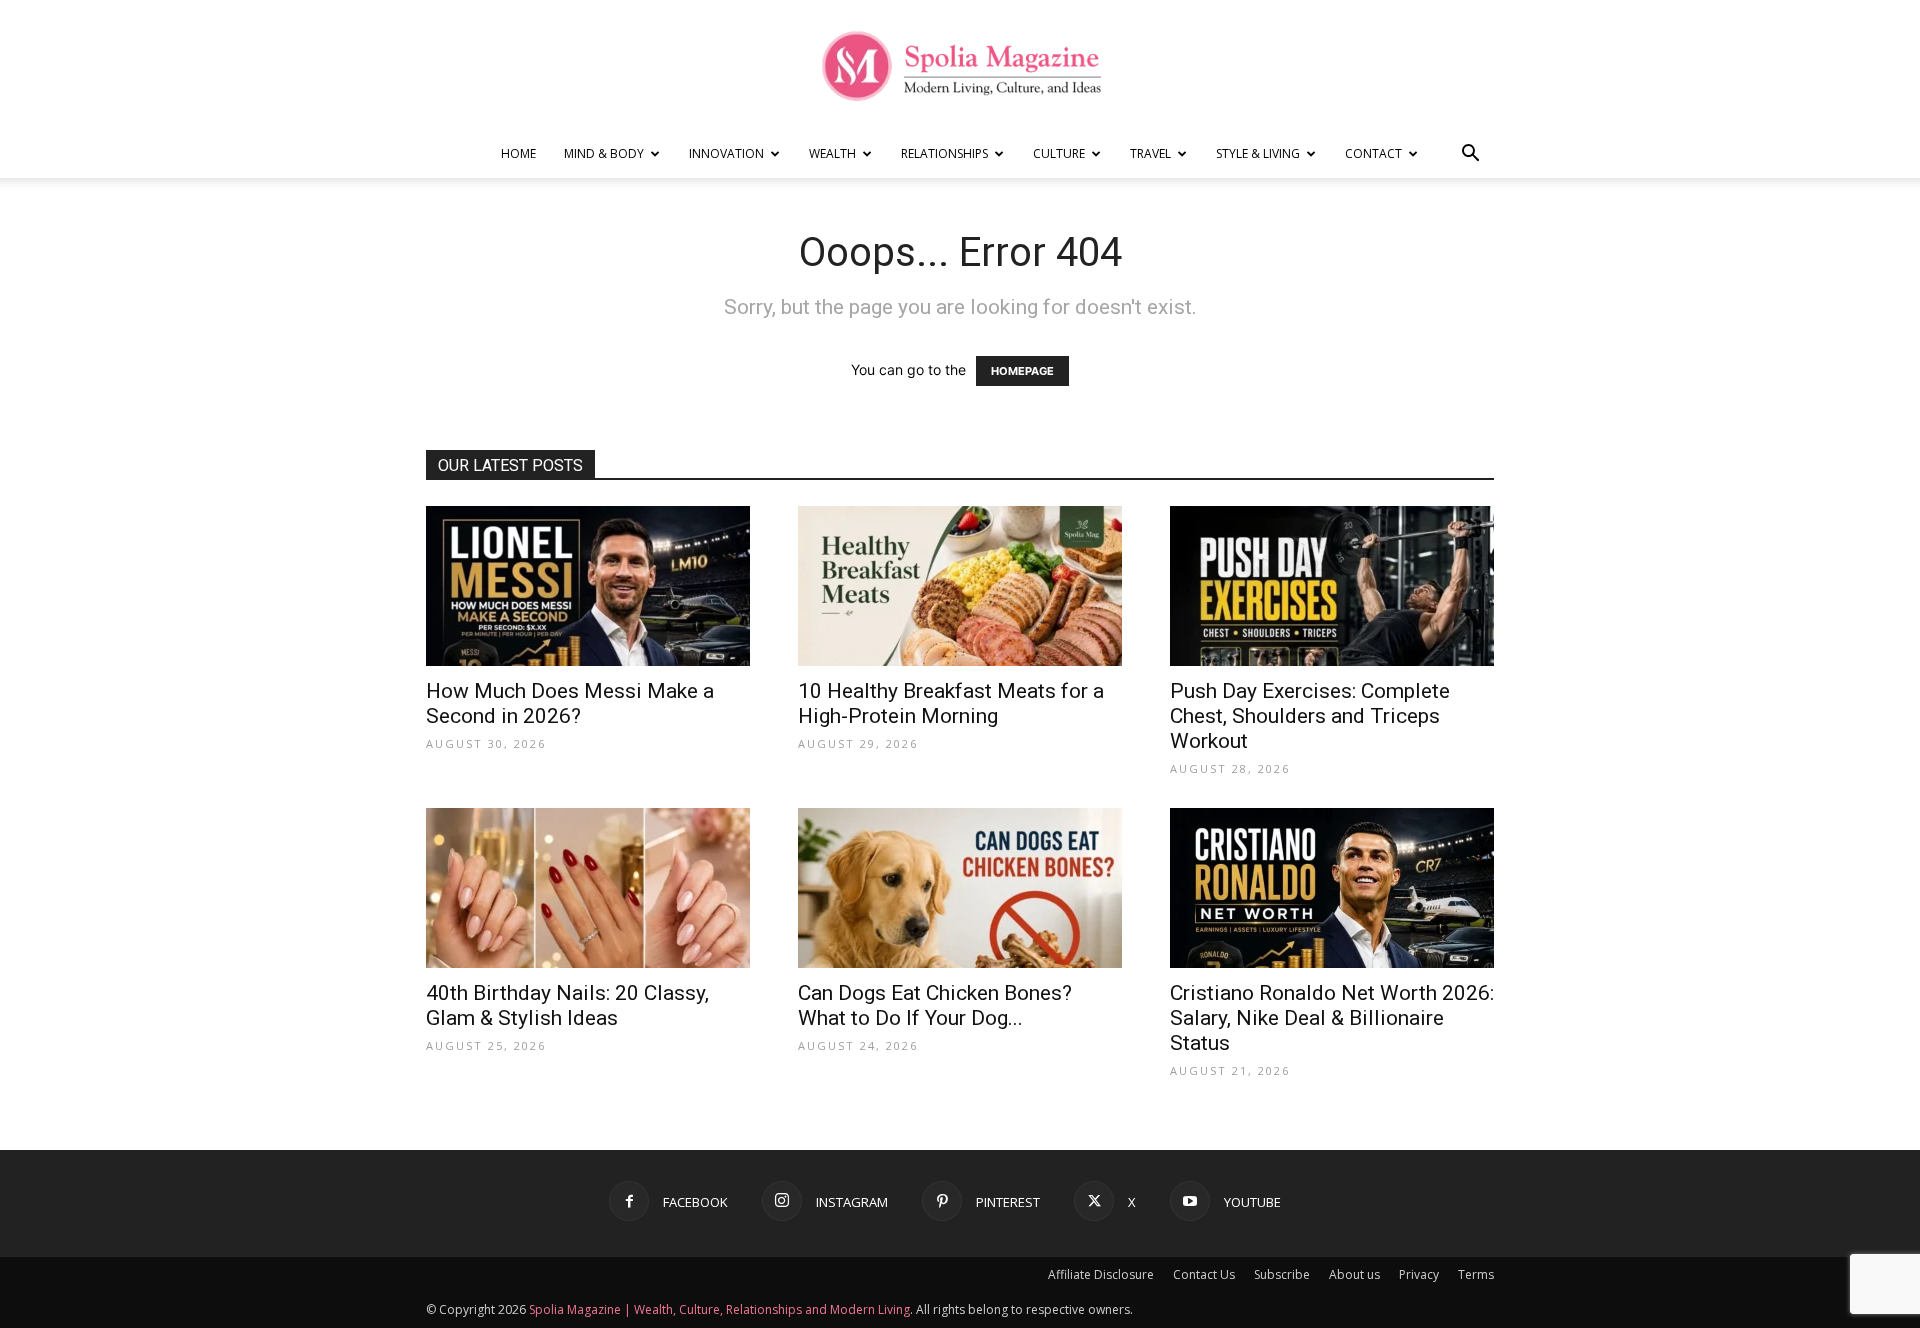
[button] (1470, 155)
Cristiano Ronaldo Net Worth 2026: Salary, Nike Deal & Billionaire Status (1332, 1018)
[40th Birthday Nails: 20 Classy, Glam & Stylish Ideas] (588, 888)
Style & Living (1258, 153)
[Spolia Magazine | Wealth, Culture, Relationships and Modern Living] (960, 66)
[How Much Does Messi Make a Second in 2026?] (588, 586)
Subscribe (1282, 1274)
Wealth (832, 153)
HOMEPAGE (1022, 371)
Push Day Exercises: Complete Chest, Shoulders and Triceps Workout (1310, 716)
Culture (1059, 153)
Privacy (1419, 1274)
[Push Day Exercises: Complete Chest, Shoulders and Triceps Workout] (1332, 586)
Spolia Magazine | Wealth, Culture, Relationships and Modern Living (719, 1309)
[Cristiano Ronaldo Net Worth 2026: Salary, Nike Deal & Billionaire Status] (1332, 888)
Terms (1476, 1274)
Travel (1150, 153)
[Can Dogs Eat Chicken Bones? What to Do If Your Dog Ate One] (960, 888)
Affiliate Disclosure (1101, 1274)
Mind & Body (604, 153)
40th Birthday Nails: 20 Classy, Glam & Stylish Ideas (567, 1005)
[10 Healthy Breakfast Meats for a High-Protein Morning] (960, 586)
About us (1354, 1274)
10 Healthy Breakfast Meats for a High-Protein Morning (951, 703)
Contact (1373, 153)
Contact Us (1204, 1274)
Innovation (726, 153)
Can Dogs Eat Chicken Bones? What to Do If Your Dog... (935, 1005)
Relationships (944, 153)
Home (518, 153)
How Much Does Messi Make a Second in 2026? (570, 703)
